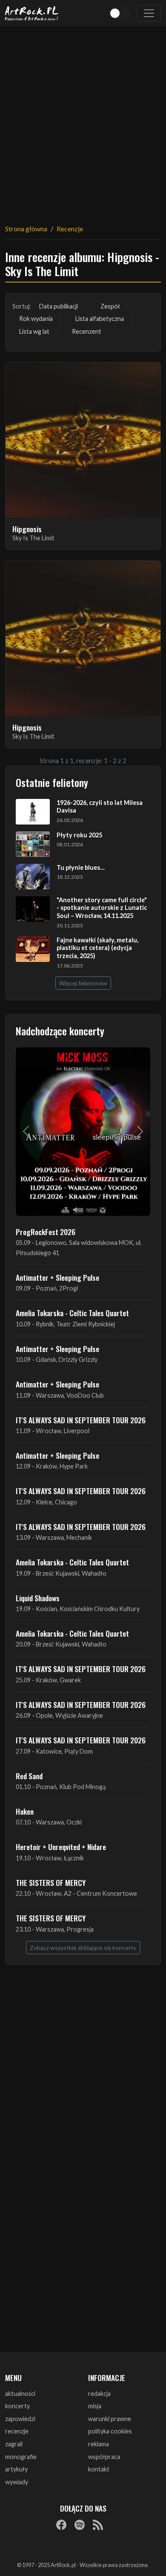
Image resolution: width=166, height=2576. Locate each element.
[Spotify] (80, 2525)
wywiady (17, 2482)
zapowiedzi (20, 2419)
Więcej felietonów (83, 983)
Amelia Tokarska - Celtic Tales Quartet (72, 1313)
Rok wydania (36, 319)
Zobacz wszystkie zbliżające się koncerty (83, 1948)
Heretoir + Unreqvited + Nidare (61, 1847)
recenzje (17, 2431)
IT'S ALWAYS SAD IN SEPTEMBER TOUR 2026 (81, 1420)
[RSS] (98, 2525)
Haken (25, 1811)
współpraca (104, 2457)
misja (95, 2406)
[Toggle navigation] (149, 13)
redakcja (99, 2394)
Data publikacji (59, 306)
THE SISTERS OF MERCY (51, 1882)
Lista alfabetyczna (100, 319)
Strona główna (26, 229)
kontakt (99, 2469)
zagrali (14, 2444)
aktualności (20, 2394)
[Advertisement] (83, 120)
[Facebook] (61, 2525)
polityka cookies (110, 2431)
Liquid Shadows (38, 1598)
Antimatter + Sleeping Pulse (57, 1277)
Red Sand (29, 1776)
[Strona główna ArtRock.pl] (32, 13)
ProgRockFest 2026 (46, 1232)
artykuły (16, 2469)
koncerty (17, 2406)
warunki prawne (110, 2419)
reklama (99, 2444)
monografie (21, 2457)
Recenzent (87, 331)
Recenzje (70, 229)
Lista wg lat (34, 331)
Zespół (110, 306)
